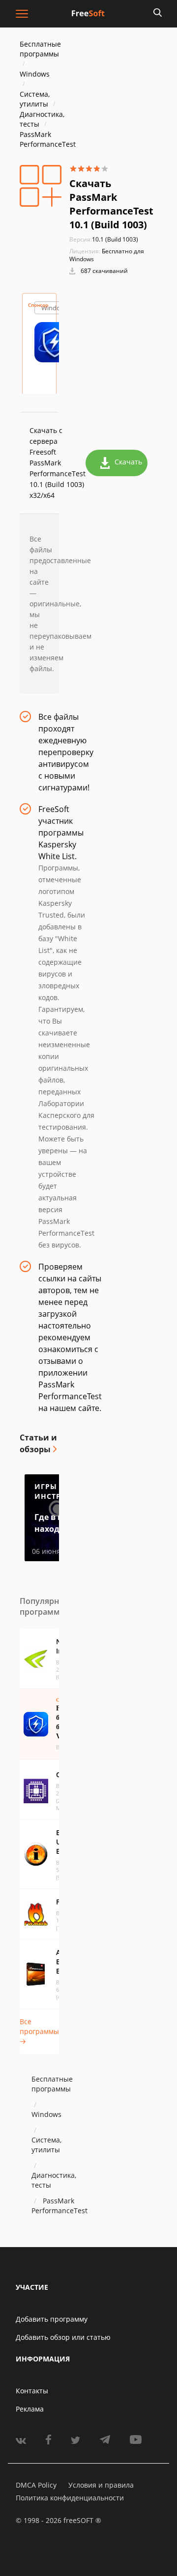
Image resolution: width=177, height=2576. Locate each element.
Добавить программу (52, 2319)
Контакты (32, 2391)
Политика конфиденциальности (70, 2498)
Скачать (128, 462)
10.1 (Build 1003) (104, 239)
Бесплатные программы (40, 49)
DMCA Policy (36, 2485)
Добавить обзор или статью (63, 2337)
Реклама (30, 2409)
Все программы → (39, 2031)
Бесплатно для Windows (107, 255)
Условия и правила (101, 2485)
